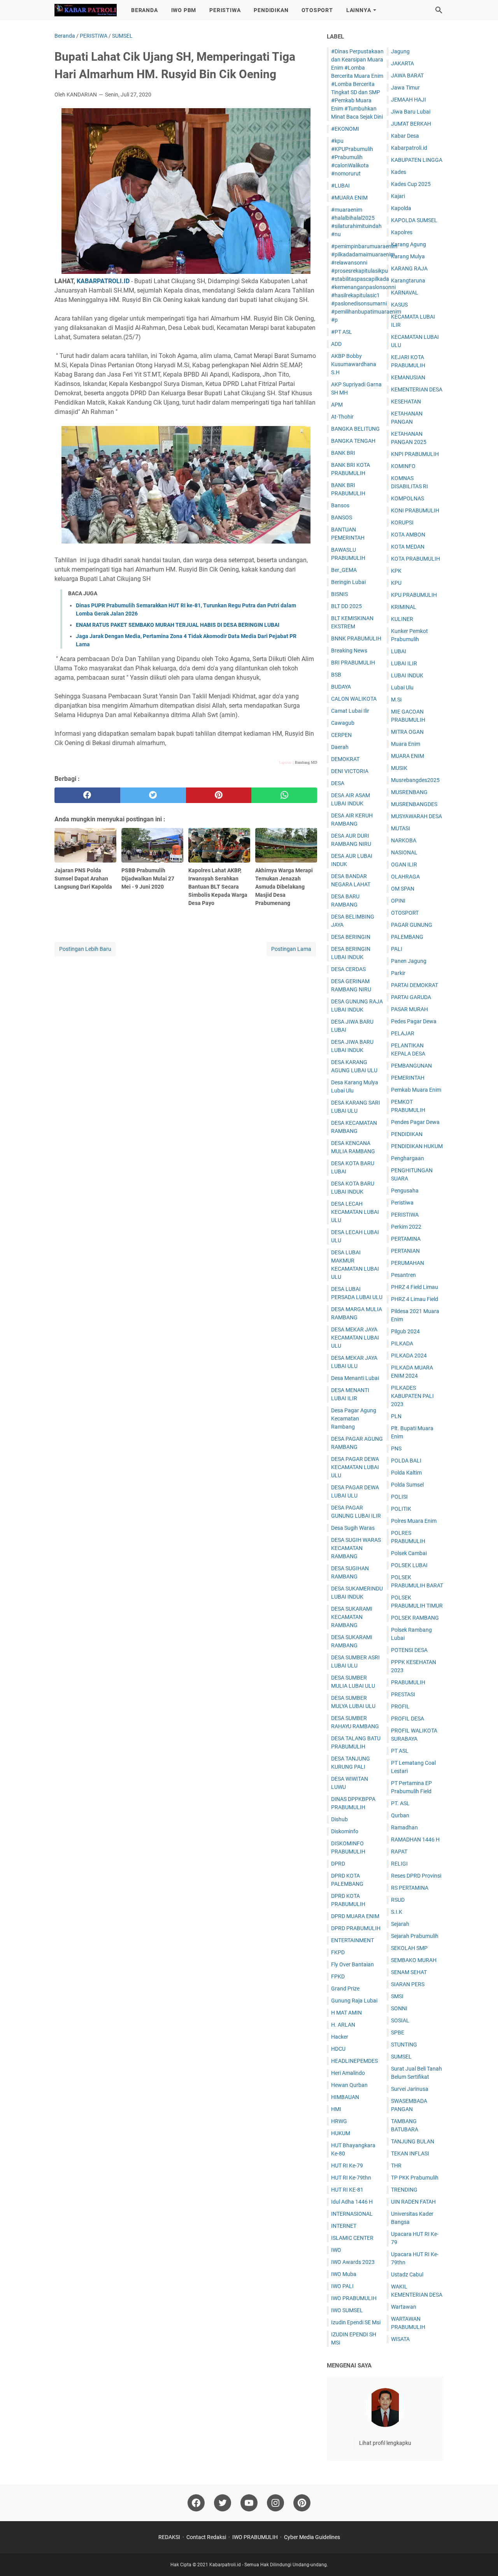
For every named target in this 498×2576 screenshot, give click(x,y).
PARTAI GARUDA (411, 997)
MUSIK (399, 768)
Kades (399, 172)
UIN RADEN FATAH (413, 2202)
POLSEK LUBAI (409, 1565)
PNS (396, 1448)
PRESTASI (403, 1694)
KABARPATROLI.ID (103, 281)
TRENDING (404, 2190)
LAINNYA (359, 10)
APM (337, 405)
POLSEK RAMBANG (415, 1618)
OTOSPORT (317, 10)
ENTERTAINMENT (352, 1940)
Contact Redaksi (206, 2537)
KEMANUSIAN (408, 377)
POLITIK (401, 1509)
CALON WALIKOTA (354, 699)
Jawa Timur (405, 88)
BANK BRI (343, 453)
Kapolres (402, 232)
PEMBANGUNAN (411, 1066)
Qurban (400, 1815)
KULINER (402, 619)
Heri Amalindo (348, 2073)
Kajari (398, 196)
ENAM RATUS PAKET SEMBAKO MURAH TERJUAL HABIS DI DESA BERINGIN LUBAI (178, 625)
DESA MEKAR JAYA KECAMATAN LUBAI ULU (355, 1338)
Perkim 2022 (406, 1227)
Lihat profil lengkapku (385, 2443)
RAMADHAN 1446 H (415, 1839)
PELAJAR (403, 1033)
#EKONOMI (345, 129)
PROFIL (400, 1706)
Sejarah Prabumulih (415, 1936)
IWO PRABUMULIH (354, 2298)
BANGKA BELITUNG (355, 429)
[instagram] (275, 2503)
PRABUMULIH (408, 1682)
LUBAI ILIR (404, 663)
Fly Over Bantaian (352, 1964)
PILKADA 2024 (409, 1356)
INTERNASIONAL (352, 2214)
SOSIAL (400, 2020)
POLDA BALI (406, 1461)
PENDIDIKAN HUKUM (417, 1146)
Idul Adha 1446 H (352, 2202)
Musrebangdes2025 (415, 780)
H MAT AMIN (346, 2013)
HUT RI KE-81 (347, 2190)
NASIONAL (404, 852)
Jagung (400, 51)
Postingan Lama (291, 949)
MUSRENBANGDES (414, 804)
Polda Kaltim (406, 1473)
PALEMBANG (407, 937)
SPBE (398, 2032)
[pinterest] (219, 795)
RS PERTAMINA (410, 1888)
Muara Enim (406, 744)
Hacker (340, 2037)
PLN (396, 1416)
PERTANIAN (405, 1251)
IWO (336, 2250)
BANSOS (342, 517)
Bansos (340, 505)
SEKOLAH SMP (409, 1948)
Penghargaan (408, 1158)
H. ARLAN (343, 2025)
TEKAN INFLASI (410, 2153)
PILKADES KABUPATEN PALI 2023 (412, 1396)
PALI (397, 949)
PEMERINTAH (408, 1078)
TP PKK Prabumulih (415, 2178)
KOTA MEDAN (408, 547)
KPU (396, 583)
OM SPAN (403, 889)
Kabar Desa (405, 136)
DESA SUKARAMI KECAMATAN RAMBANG (352, 1617)
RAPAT (399, 1852)
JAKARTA (402, 63)
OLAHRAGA (405, 877)
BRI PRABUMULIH (353, 663)
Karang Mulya (408, 256)
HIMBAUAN (345, 2097)
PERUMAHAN (408, 1263)
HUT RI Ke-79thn (351, 2178)
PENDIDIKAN (271, 10)
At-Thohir (342, 417)
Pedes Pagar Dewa (414, 1021)
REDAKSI (169, 2537)
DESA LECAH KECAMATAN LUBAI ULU (355, 1212)
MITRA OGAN (407, 732)
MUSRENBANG (409, 792)
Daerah (340, 747)
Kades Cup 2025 (411, 184)
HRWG (339, 2121)
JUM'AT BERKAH (411, 124)
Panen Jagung (409, 961)
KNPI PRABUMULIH (415, 454)
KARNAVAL (405, 293)
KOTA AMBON (408, 535)
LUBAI (399, 651)
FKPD (338, 1952)
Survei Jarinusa (410, 2089)
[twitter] (153, 795)
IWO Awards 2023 (353, 2262)
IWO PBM (184, 10)
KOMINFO (403, 466)
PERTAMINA (406, 1239)
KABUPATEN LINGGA (417, 160)
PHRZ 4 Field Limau (415, 1287)
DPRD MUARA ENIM (355, 1916)
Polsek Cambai (409, 1553)
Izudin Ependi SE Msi (356, 2322)
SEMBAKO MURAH (414, 1960)
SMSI (397, 1996)
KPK (396, 571)
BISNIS (339, 594)
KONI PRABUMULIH (415, 510)
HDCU (338, 2049)
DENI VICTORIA (350, 771)
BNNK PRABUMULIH (356, 638)
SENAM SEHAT (409, 1972)
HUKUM (341, 2133)
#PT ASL (342, 332)
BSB (336, 675)
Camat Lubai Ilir (350, 711)
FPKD (338, 1976)
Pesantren (403, 1275)
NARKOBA (404, 840)
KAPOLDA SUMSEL (414, 220)
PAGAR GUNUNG (412, 925)
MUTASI (401, 828)
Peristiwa (402, 1203)
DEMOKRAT (345, 759)
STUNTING (404, 2045)
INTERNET (344, 2226)
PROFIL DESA (408, 1719)
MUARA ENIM (408, 756)
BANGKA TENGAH (353, 441)
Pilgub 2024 (405, 1331)
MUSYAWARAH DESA (416, 816)
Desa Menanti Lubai (355, 1378)
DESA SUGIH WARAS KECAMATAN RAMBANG (356, 1548)
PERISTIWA (225, 10)
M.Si (396, 700)
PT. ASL (400, 1803)
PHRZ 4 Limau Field (415, 1299)
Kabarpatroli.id (409, 148)
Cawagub (343, 723)
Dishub (339, 1819)
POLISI (399, 1497)
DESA (338, 783)
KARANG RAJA (409, 268)
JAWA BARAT (407, 75)
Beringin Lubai (348, 582)
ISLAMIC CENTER (352, 2238)
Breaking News (349, 651)
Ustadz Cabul (407, 2274)
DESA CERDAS (348, 969)
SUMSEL (401, 2057)
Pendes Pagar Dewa (415, 1122)
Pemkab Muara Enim (416, 1090)
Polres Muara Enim (414, 1521)
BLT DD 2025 (346, 606)
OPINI (398, 901)
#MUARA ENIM (349, 198)
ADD (336, 344)
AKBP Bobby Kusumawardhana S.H (354, 364)
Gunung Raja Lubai (354, 2001)
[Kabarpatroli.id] (86, 10)
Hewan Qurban (349, 2085)
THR (396, 2166)
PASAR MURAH (409, 1009)
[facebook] (87, 795)
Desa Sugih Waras (353, 1528)
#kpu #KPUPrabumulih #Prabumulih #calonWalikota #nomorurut (352, 157)
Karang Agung (409, 244)
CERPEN (341, 735)
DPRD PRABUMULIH (356, 1928)
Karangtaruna (408, 281)
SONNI (399, 2008)
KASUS (399, 305)
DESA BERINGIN (351, 937)
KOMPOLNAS (408, 498)
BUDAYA (341, 687)
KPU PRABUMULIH (414, 595)
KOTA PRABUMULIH (416, 559)
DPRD (338, 1864)
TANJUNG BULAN (413, 2141)
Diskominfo (345, 1831)
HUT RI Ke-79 (347, 2166)
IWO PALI (342, 2286)
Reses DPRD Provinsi (416, 1876)
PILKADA (402, 1343)
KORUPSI (402, 523)
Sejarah (400, 1924)
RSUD (398, 1900)
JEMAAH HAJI (409, 100)
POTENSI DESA (409, 1650)
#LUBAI (340, 186)
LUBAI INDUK (407, 675)
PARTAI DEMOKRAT (415, 985)
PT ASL (400, 1751)
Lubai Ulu (402, 687)
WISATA (400, 2339)
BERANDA (145, 10)
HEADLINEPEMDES (354, 2061)
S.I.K (397, 1912)
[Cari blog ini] (439, 10)
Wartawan (404, 2307)
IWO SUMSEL (347, 2310)
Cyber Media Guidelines (312, 2537)
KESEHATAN (406, 402)
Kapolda (401, 208)
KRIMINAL (404, 607)
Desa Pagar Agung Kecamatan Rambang (354, 1419)
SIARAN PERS (408, 1984)
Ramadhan (404, 1827)
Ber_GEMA (344, 570)
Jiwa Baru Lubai (411, 112)
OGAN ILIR (404, 865)
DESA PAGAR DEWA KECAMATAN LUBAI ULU (355, 1467)
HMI (336, 2109)
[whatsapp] (284, 795)
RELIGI (399, 1864)
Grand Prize (345, 1989)
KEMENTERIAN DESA (417, 389)
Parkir (398, 973)
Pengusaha (405, 1191)
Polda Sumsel (407, 1485)
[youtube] (249, 2503)
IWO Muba (344, 2274)
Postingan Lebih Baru (85, 949)
